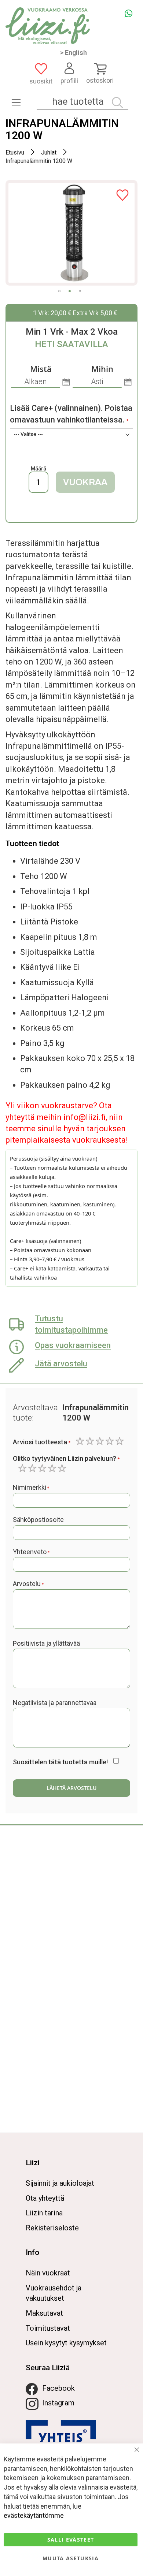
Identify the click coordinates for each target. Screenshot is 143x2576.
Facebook (58, 2388)
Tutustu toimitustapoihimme (71, 1324)
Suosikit (41, 81)
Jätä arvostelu (61, 1364)
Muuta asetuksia (71, 2558)
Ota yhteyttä (45, 2198)
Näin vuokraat (48, 2273)
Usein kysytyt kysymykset (66, 2343)
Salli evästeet (71, 2540)
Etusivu (15, 152)
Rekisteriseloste (52, 2228)
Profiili (69, 81)
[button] (59, 291)
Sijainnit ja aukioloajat (60, 2183)
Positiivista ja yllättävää (46, 1643)
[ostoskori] (100, 68)
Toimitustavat (48, 2328)
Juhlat (49, 152)
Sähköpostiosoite (38, 1520)
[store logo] (48, 26)
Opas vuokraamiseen (73, 1345)
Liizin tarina (44, 2213)
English (76, 53)
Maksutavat (44, 2313)
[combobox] (82, 102)
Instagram (58, 2403)
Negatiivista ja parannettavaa (55, 1703)
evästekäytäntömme (34, 2515)
